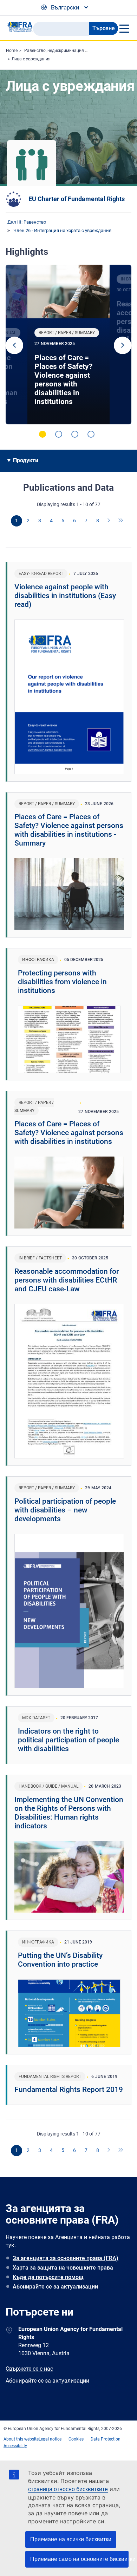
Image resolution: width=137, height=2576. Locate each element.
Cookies (76, 2439)
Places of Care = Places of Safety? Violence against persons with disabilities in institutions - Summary (69, 830)
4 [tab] (91, 434)
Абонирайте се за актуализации (55, 2287)
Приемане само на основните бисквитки (79, 2559)
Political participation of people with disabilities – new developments (65, 1510)
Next (123, 345)
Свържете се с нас (29, 2369)
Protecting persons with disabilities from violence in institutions (62, 982)
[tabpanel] (68, 345)
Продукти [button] (26, 460)
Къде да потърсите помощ (48, 2277)
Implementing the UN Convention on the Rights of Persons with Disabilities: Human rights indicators (69, 1813)
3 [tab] (75, 434)
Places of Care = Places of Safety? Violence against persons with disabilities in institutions (63, 380)
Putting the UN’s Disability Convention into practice (60, 1960)
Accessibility (15, 2446)
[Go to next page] (109, 521)
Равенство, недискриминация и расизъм (65, 51)
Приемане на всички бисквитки (71, 2539)
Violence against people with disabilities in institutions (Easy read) (65, 596)
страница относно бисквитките (68, 2489)
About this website (21, 2439)
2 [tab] (59, 434)
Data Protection (106, 2439)
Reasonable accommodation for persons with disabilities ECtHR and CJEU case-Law (67, 1280)
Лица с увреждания (31, 59)
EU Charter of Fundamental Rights (77, 199)
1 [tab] (43, 434)
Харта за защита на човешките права (63, 2268)
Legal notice (50, 2439)
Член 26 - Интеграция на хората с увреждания (62, 230)
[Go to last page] (121, 521)
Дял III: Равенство (27, 222)
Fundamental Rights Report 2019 (69, 2090)
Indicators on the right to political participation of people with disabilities (68, 1740)
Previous (14, 345)
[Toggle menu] (124, 28)
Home (12, 51)
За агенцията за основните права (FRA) (66, 2258)
